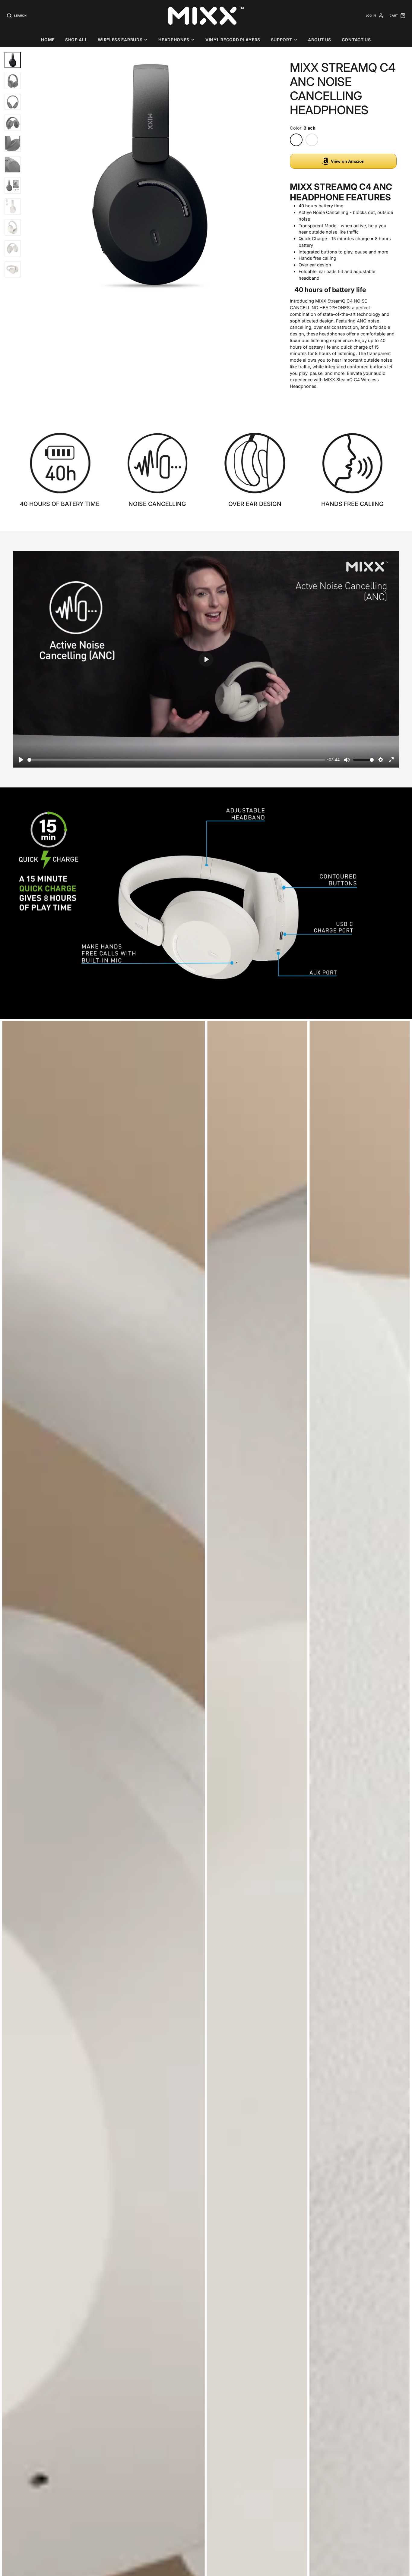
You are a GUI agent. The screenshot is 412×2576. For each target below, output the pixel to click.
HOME (48, 40)
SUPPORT (282, 40)
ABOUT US (320, 40)
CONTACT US (356, 40)
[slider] (176, 760)
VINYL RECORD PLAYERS (233, 40)
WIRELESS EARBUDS (120, 40)
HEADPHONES (174, 40)
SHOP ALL (76, 40)
